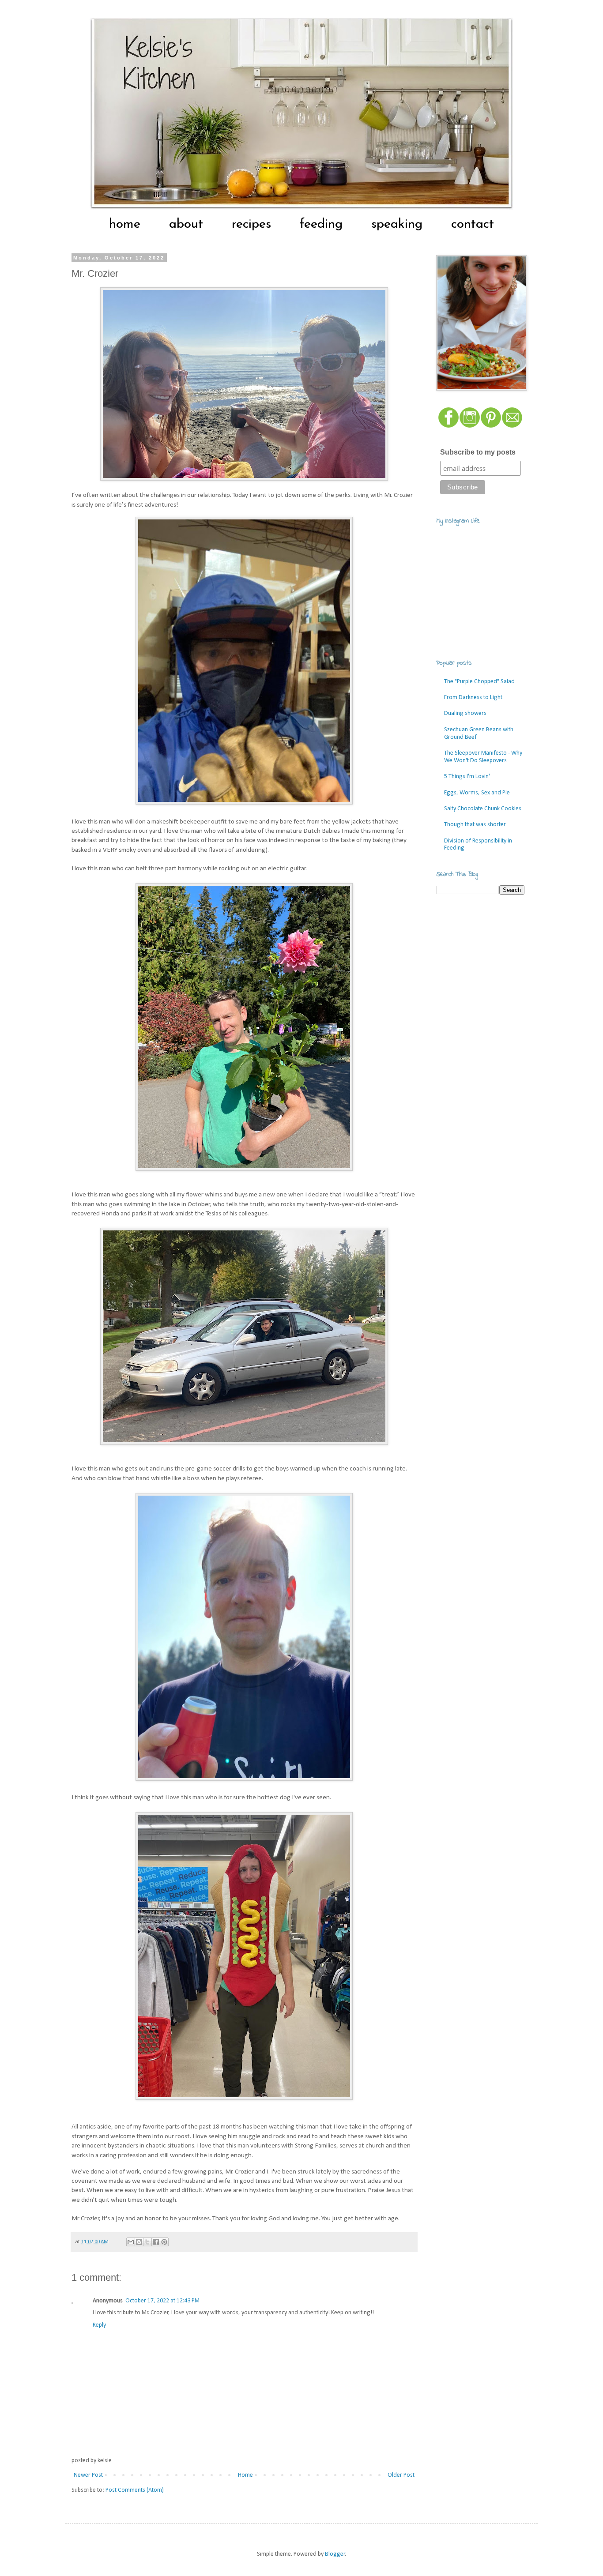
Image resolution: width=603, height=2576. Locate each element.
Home (245, 2475)
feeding (321, 224)
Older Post (401, 2475)
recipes (251, 224)
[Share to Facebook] (156, 2242)
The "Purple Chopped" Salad (479, 682)
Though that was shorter (475, 825)
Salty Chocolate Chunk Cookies (483, 809)
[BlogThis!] (139, 2242)
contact (473, 224)
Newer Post (88, 2475)
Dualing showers (465, 713)
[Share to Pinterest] (164, 2242)
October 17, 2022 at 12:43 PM (162, 2301)
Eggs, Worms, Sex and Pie (477, 793)
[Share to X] (147, 2242)
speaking (397, 224)
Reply (99, 2325)
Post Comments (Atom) (135, 2490)
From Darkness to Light (473, 698)
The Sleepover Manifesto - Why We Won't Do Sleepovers (483, 757)
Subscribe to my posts (478, 452)
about (186, 224)
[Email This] (131, 2242)
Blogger (335, 2554)
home (125, 224)
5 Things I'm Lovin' (467, 777)
